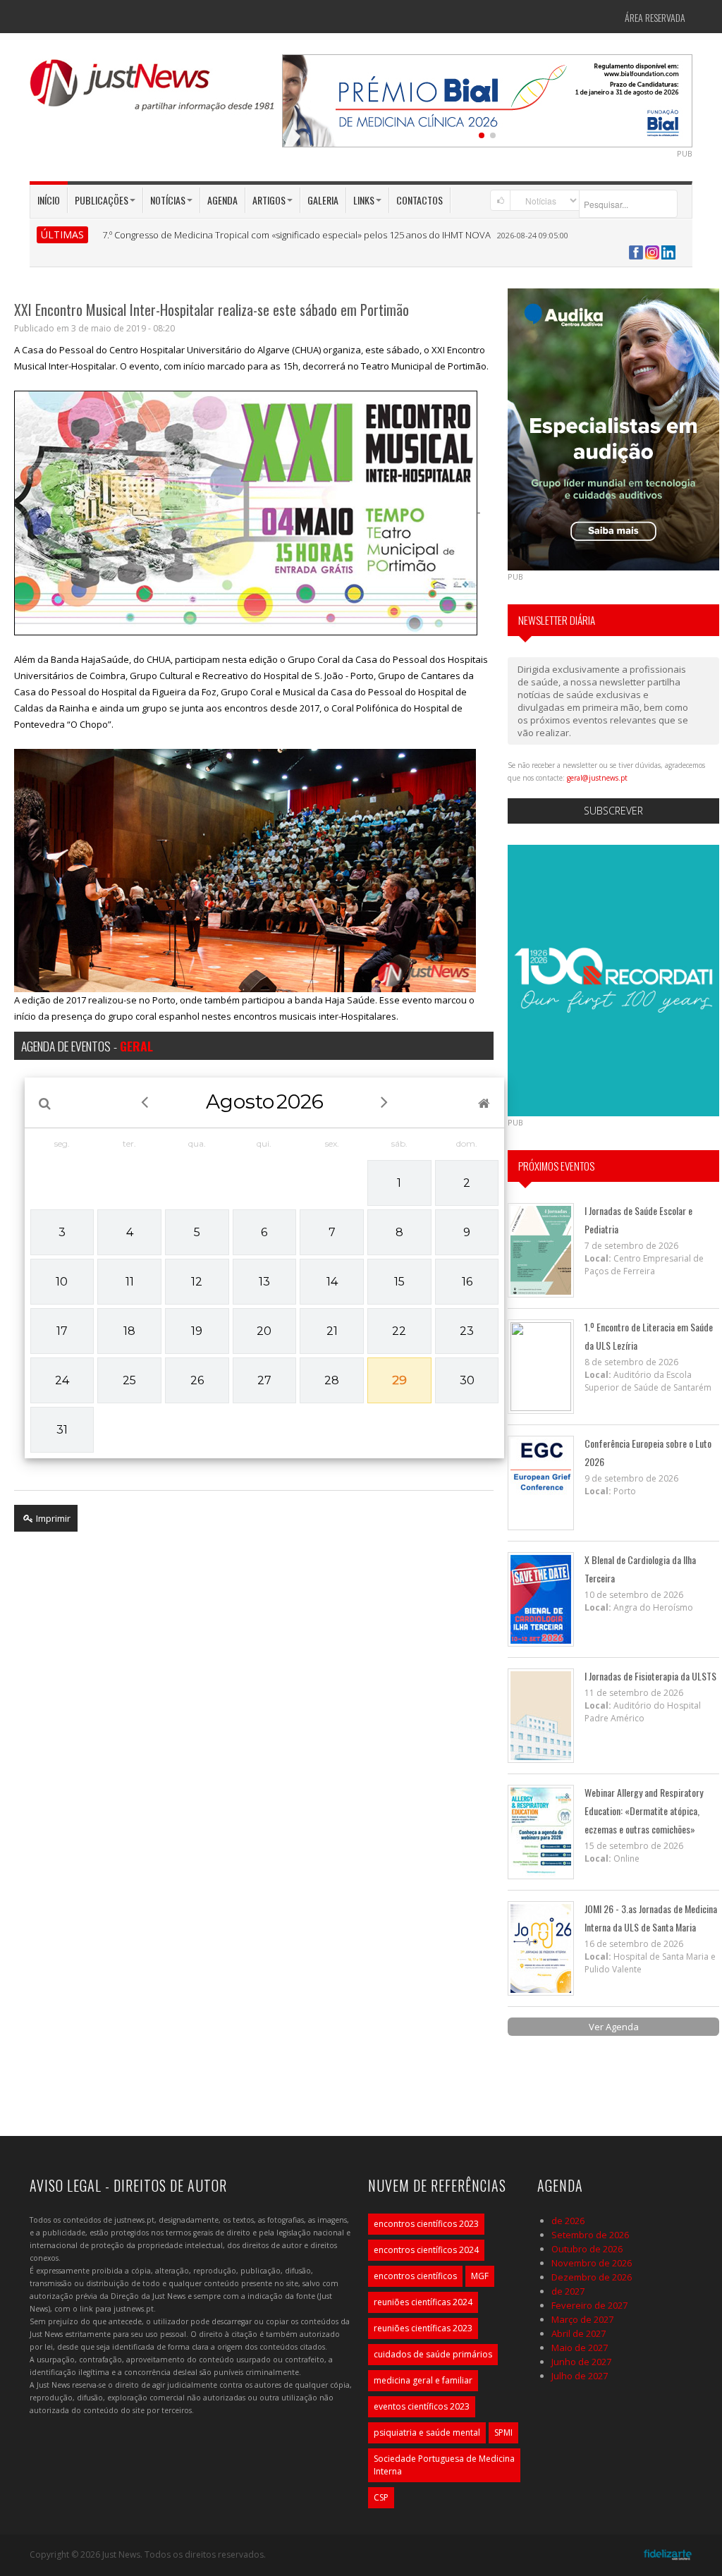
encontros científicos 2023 (426, 2224)
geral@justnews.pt (597, 778)
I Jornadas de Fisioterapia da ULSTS (650, 1676)
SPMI (503, 2432)
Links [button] (364, 200)
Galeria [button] (323, 200)
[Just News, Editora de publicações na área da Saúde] (153, 90)
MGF (480, 2276)
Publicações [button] (102, 200)
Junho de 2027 (581, 2362)
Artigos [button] (269, 200)
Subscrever (613, 811)
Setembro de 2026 (590, 2235)
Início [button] (49, 200)
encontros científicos (415, 2276)
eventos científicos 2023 (422, 2406)
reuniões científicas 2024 (423, 2302)
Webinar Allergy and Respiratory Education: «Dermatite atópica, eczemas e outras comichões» (644, 1811)
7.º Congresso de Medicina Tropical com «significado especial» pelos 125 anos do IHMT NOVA (296, 235)
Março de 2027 (582, 2319)
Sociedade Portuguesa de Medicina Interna (444, 2465)
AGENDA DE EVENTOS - (87, 1046)
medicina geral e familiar (423, 2380)
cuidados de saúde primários (433, 2354)
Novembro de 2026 (592, 2263)
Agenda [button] (222, 200)
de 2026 (568, 2221)
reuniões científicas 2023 (423, 2328)
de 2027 (568, 2291)
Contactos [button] (420, 200)
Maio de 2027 (580, 2348)
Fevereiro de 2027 (589, 2305)
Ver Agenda (614, 2027)
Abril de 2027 (579, 2333)
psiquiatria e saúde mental (427, 2432)
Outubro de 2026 (587, 2249)
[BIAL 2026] (397, 99)
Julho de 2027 (580, 2376)
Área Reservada (655, 17)
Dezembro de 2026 (592, 2277)
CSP (381, 2497)
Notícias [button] (168, 200)
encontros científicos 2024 (426, 2250)
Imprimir (52, 1518)
